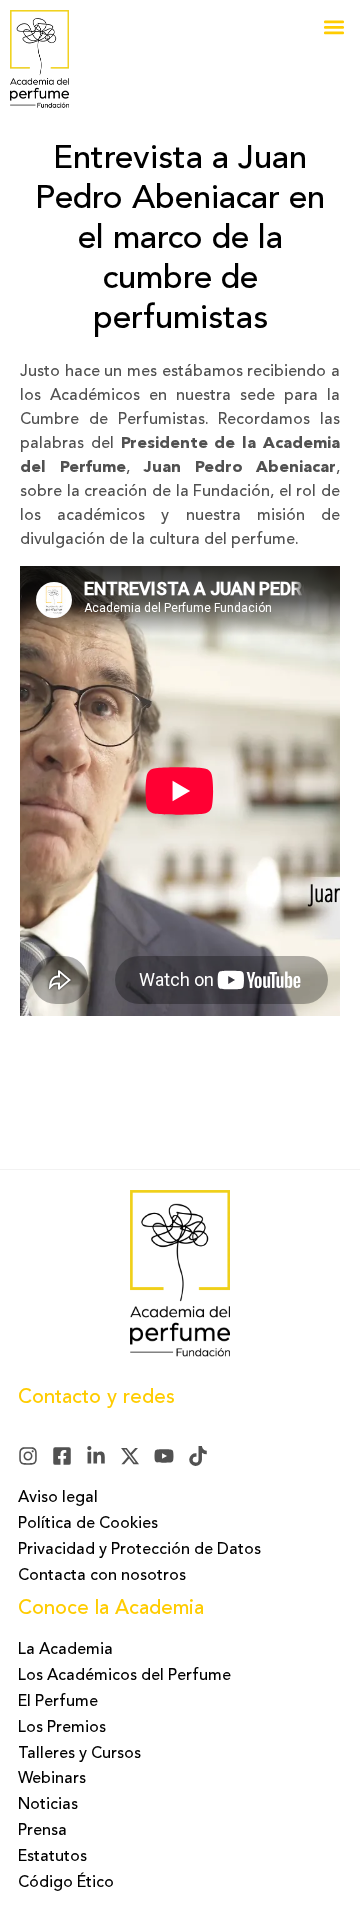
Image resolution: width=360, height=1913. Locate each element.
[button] (333, 26)
